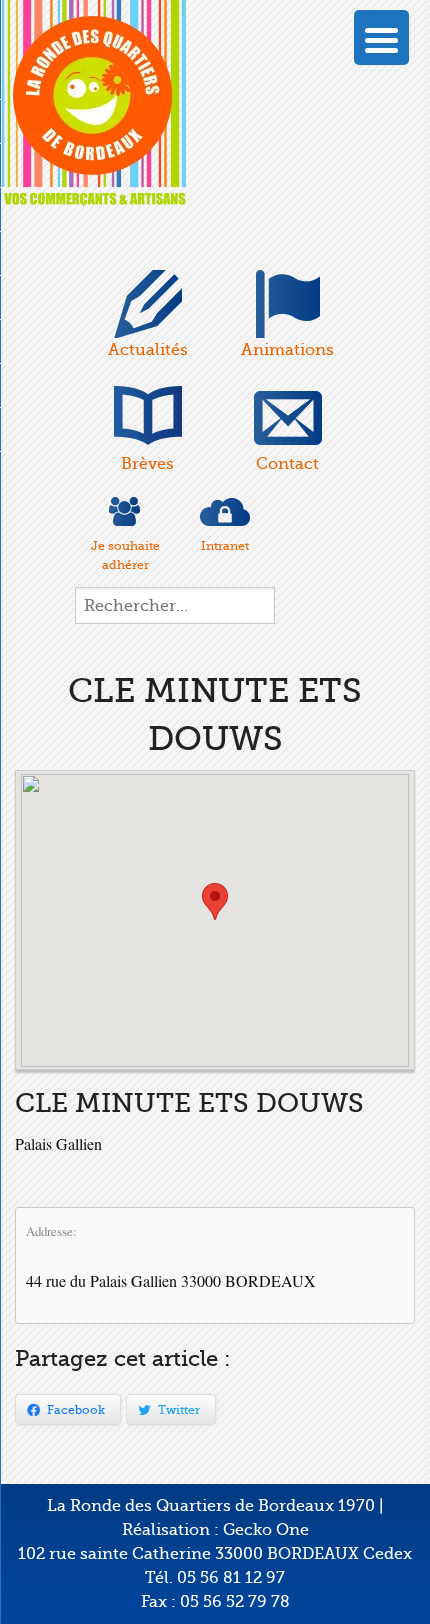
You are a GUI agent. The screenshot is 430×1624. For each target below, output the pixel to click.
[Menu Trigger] (381, 37)
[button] (215, 901)
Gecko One (266, 1530)
